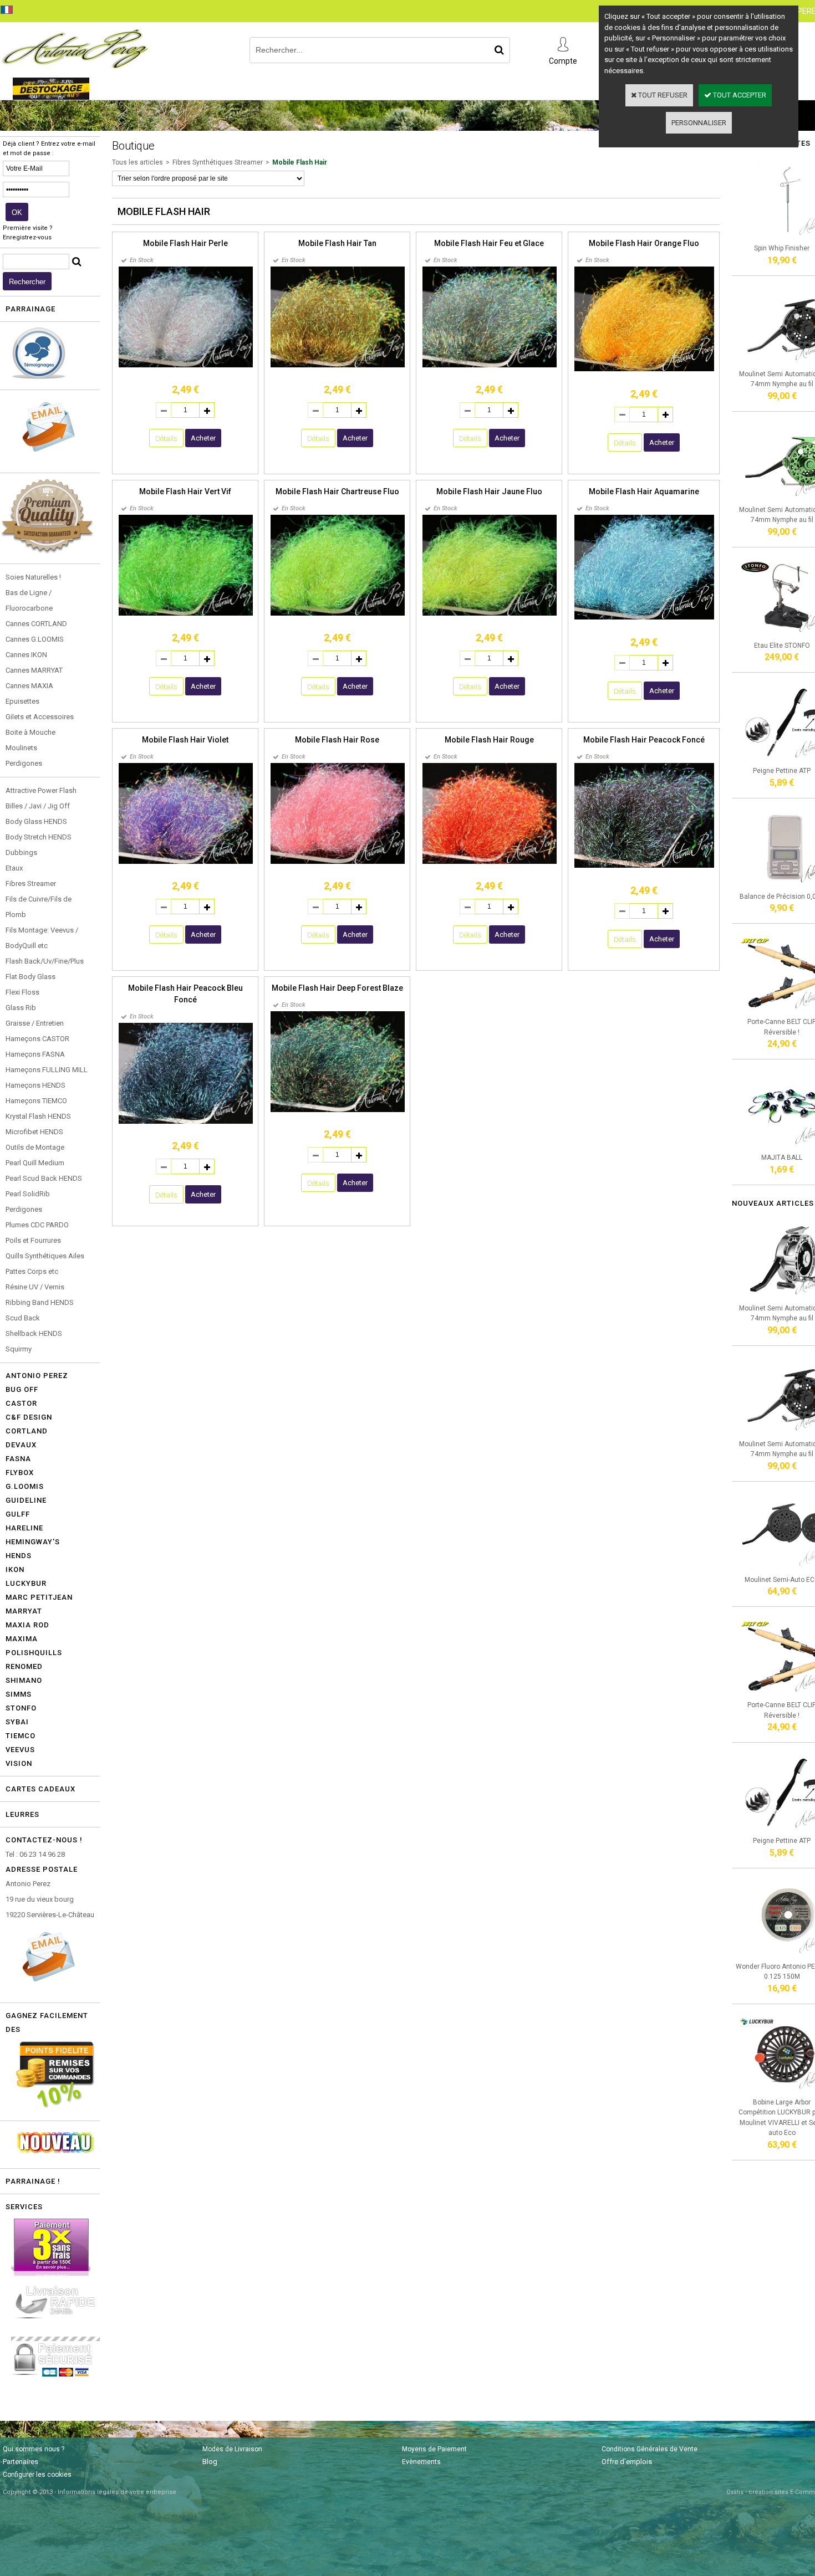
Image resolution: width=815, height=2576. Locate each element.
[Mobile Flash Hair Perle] (186, 365)
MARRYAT (24, 1611)
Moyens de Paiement (434, 2449)
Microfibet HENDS (34, 1132)
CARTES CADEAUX (40, 1789)
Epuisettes (22, 701)
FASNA (18, 1459)
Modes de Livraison (232, 2449)
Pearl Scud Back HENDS (44, 1178)
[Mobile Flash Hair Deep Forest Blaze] (338, 1110)
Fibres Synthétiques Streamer (218, 162)
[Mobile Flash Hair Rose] (338, 862)
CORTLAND (27, 1431)
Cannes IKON (26, 655)
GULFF (18, 1514)
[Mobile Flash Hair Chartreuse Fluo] (338, 614)
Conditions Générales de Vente (650, 2449)
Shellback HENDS (34, 1333)
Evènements (421, 2462)
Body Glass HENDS (36, 821)
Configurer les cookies (37, 2475)
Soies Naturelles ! (33, 577)
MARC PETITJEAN (39, 1597)
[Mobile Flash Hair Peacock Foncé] (644, 866)
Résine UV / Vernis (35, 1287)
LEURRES (22, 1814)
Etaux (14, 868)
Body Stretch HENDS (39, 837)
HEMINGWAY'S (33, 1542)
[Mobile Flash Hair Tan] (338, 365)
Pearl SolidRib (28, 1194)
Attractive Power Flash (41, 790)
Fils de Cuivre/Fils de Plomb (39, 907)
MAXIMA (22, 1639)
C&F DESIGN (29, 1417)
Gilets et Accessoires (40, 717)
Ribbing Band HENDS (40, 1302)
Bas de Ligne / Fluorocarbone (29, 600)
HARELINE (24, 1528)
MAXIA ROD (27, 1625)
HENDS (19, 1556)
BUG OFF (22, 1389)
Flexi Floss (22, 992)
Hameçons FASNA (35, 1054)
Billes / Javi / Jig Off (38, 806)
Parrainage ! (33, 2181)
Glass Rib (21, 1008)
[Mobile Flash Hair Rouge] (490, 862)
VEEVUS (20, 1750)
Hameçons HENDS (35, 1085)
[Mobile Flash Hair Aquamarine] (644, 618)
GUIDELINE (26, 1500)
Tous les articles (137, 162)
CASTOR (21, 1403)
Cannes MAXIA (29, 686)
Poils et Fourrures (33, 1240)
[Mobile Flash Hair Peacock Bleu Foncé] (186, 1122)
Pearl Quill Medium (35, 1163)
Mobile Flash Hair (300, 162)
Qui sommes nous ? (34, 2449)
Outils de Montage (35, 1147)
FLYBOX (20, 1473)
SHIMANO (24, 1680)
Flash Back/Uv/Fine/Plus (45, 961)
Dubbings (21, 852)
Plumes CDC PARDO (37, 1225)
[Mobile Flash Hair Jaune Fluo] (490, 614)
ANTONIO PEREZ (37, 1376)
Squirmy (19, 1349)
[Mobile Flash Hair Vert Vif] (186, 614)
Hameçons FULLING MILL (47, 1070)
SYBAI (17, 1722)
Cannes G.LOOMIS (35, 639)
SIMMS (19, 1694)
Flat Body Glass (30, 977)
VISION (19, 1763)
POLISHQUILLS (34, 1653)
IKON (15, 1569)
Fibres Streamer (31, 884)
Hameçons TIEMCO (36, 1101)
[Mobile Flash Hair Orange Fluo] (644, 369)
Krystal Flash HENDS (38, 1116)
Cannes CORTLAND (36, 624)
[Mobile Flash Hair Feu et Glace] (490, 365)
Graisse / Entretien (35, 1023)
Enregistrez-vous (27, 237)
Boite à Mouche (30, 732)
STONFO (21, 1708)
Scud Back (23, 1318)
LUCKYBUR (26, 1583)
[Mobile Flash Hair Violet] (186, 862)
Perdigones (24, 763)
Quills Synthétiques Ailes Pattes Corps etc (45, 1264)
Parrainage (30, 309)
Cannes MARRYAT (34, 670)
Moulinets (21, 748)
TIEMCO (21, 1736)
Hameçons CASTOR (37, 1039)
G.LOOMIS (25, 1486)
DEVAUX (21, 1445)
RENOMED (24, 1666)
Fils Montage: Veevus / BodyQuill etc (42, 938)
